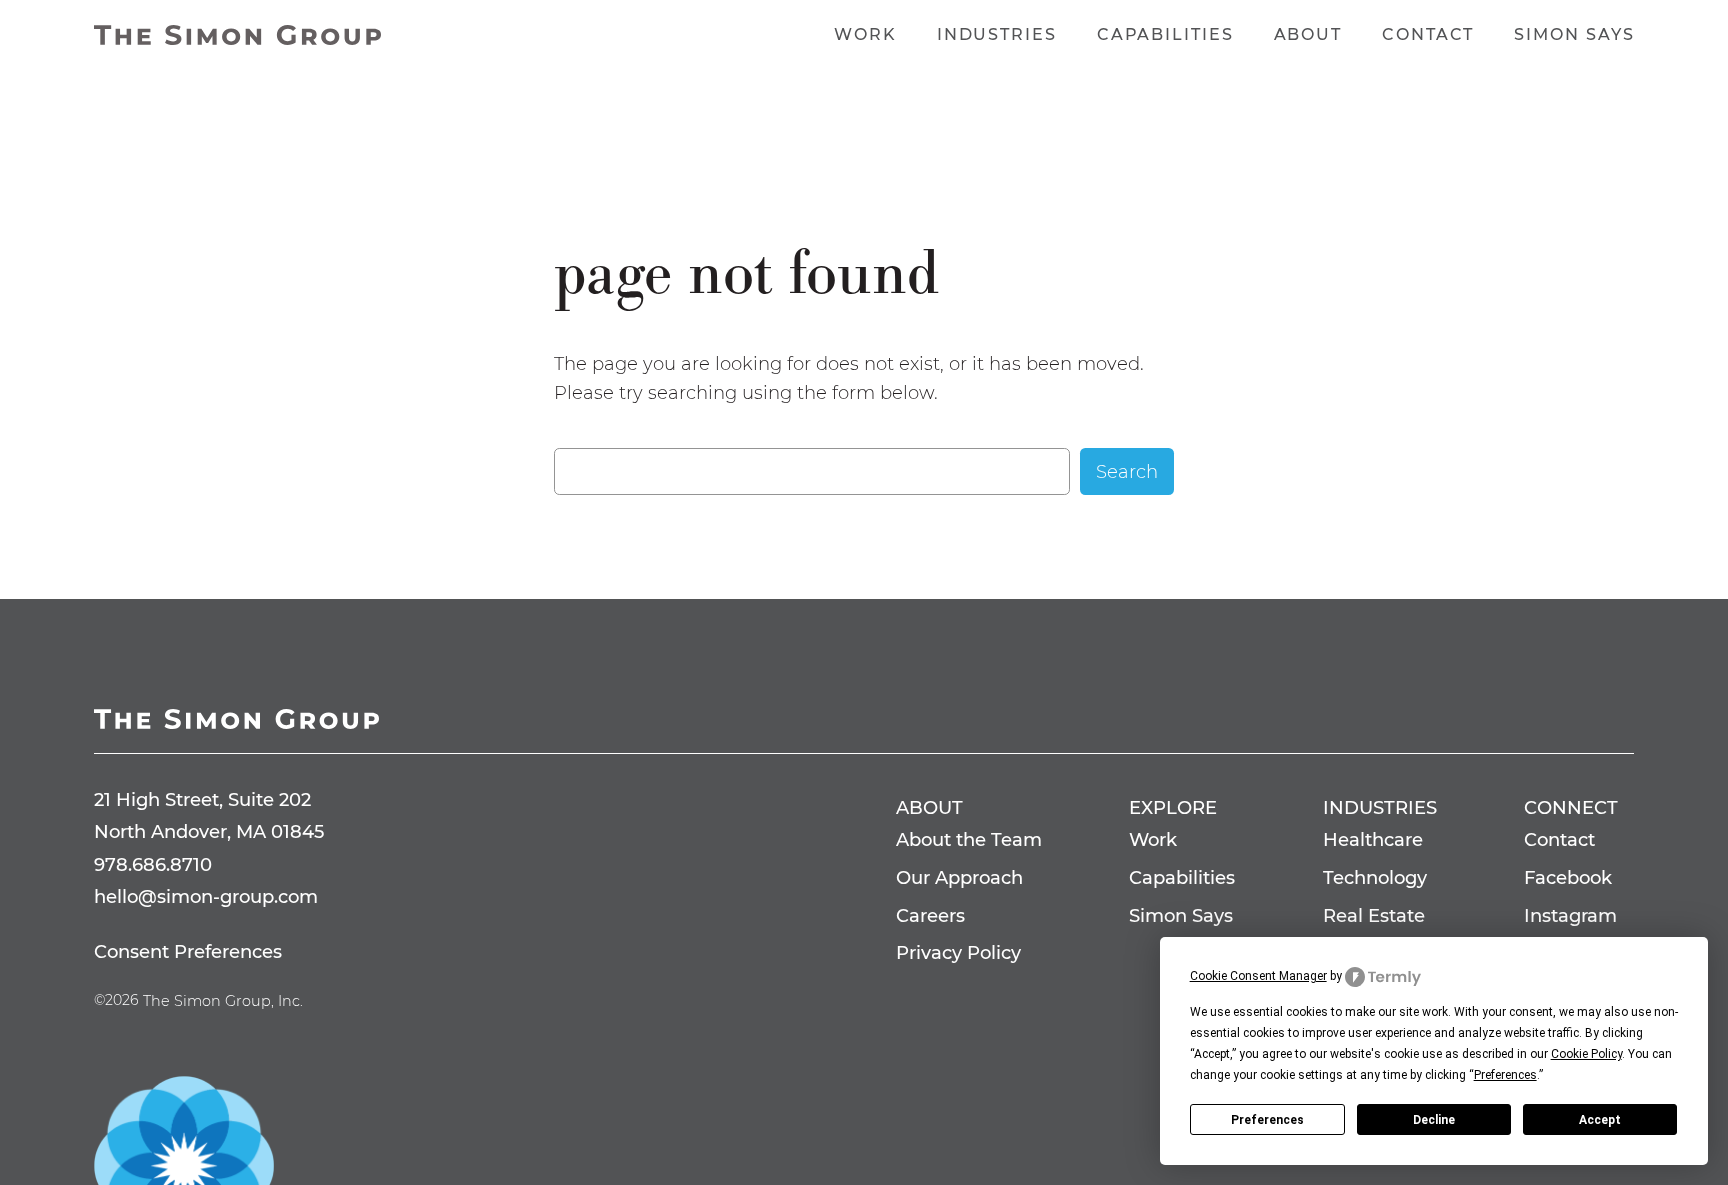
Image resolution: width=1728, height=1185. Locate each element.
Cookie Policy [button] (1586, 1054)
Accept (1600, 1120)
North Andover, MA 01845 (209, 831)
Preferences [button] (1505, 1075)
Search (1127, 471)
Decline (1434, 1120)
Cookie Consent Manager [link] (1258, 976)
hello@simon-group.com (206, 896)
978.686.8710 (153, 864)
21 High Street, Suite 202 (202, 799)
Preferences (1267, 1120)
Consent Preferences (188, 951)
